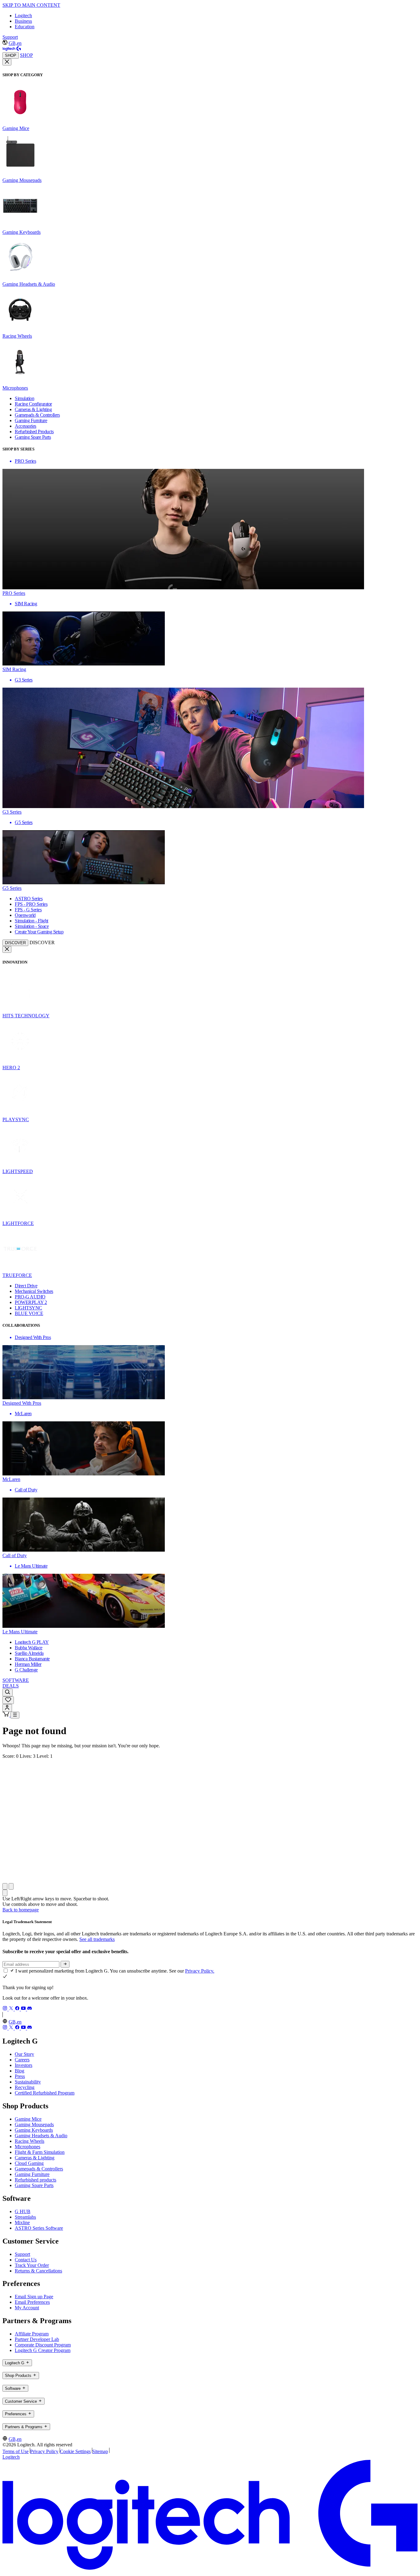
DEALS (11, 1686)
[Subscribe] (65, 1964)
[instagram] (6, 2009)
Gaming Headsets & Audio (41, 2136)
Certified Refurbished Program (45, 2093)
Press (20, 2076)
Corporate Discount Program (43, 2345)
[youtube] (24, 2009)
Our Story (24, 2054)
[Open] (15, 1715)
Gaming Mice (28, 2119)
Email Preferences (32, 2302)
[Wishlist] (8, 1700)
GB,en (15, 43)
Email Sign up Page (34, 2297)
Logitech (23, 16)
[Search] (8, 1692)
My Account (27, 2308)
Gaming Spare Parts (34, 2185)
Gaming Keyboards (34, 2130)
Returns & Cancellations (38, 2271)
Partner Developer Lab (37, 2339)
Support (10, 37)
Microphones (28, 2147)
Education (25, 27)
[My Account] (7, 1708)
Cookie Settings (75, 2451)
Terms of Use (16, 2451)
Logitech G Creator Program (43, 2350)
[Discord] (30, 2009)
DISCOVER (15, 943)
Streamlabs (25, 2217)
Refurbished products (36, 2180)
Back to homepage (21, 1910)
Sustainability (28, 2082)
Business (23, 21)
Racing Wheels (30, 2141)
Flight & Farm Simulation (40, 2152)
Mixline (22, 2223)
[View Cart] (6, 1715)
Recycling (25, 2087)
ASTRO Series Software (39, 2228)
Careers (22, 2060)
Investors (24, 2065)
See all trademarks (97, 1939)
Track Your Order (32, 2265)
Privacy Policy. (200, 1971)
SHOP (11, 55)
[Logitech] (12, 49)
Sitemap (100, 2451)
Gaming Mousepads (34, 2124)
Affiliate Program (32, 2334)
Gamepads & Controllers (39, 2169)
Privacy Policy (44, 2451)
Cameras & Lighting (35, 2158)
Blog (20, 2071)
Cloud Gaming (29, 2163)
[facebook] (18, 2009)
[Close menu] (7, 62)
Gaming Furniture (32, 2174)
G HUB (23, 2211)
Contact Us (26, 2260)
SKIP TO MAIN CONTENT (31, 5)
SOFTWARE (16, 1680)
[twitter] (12, 2009)
